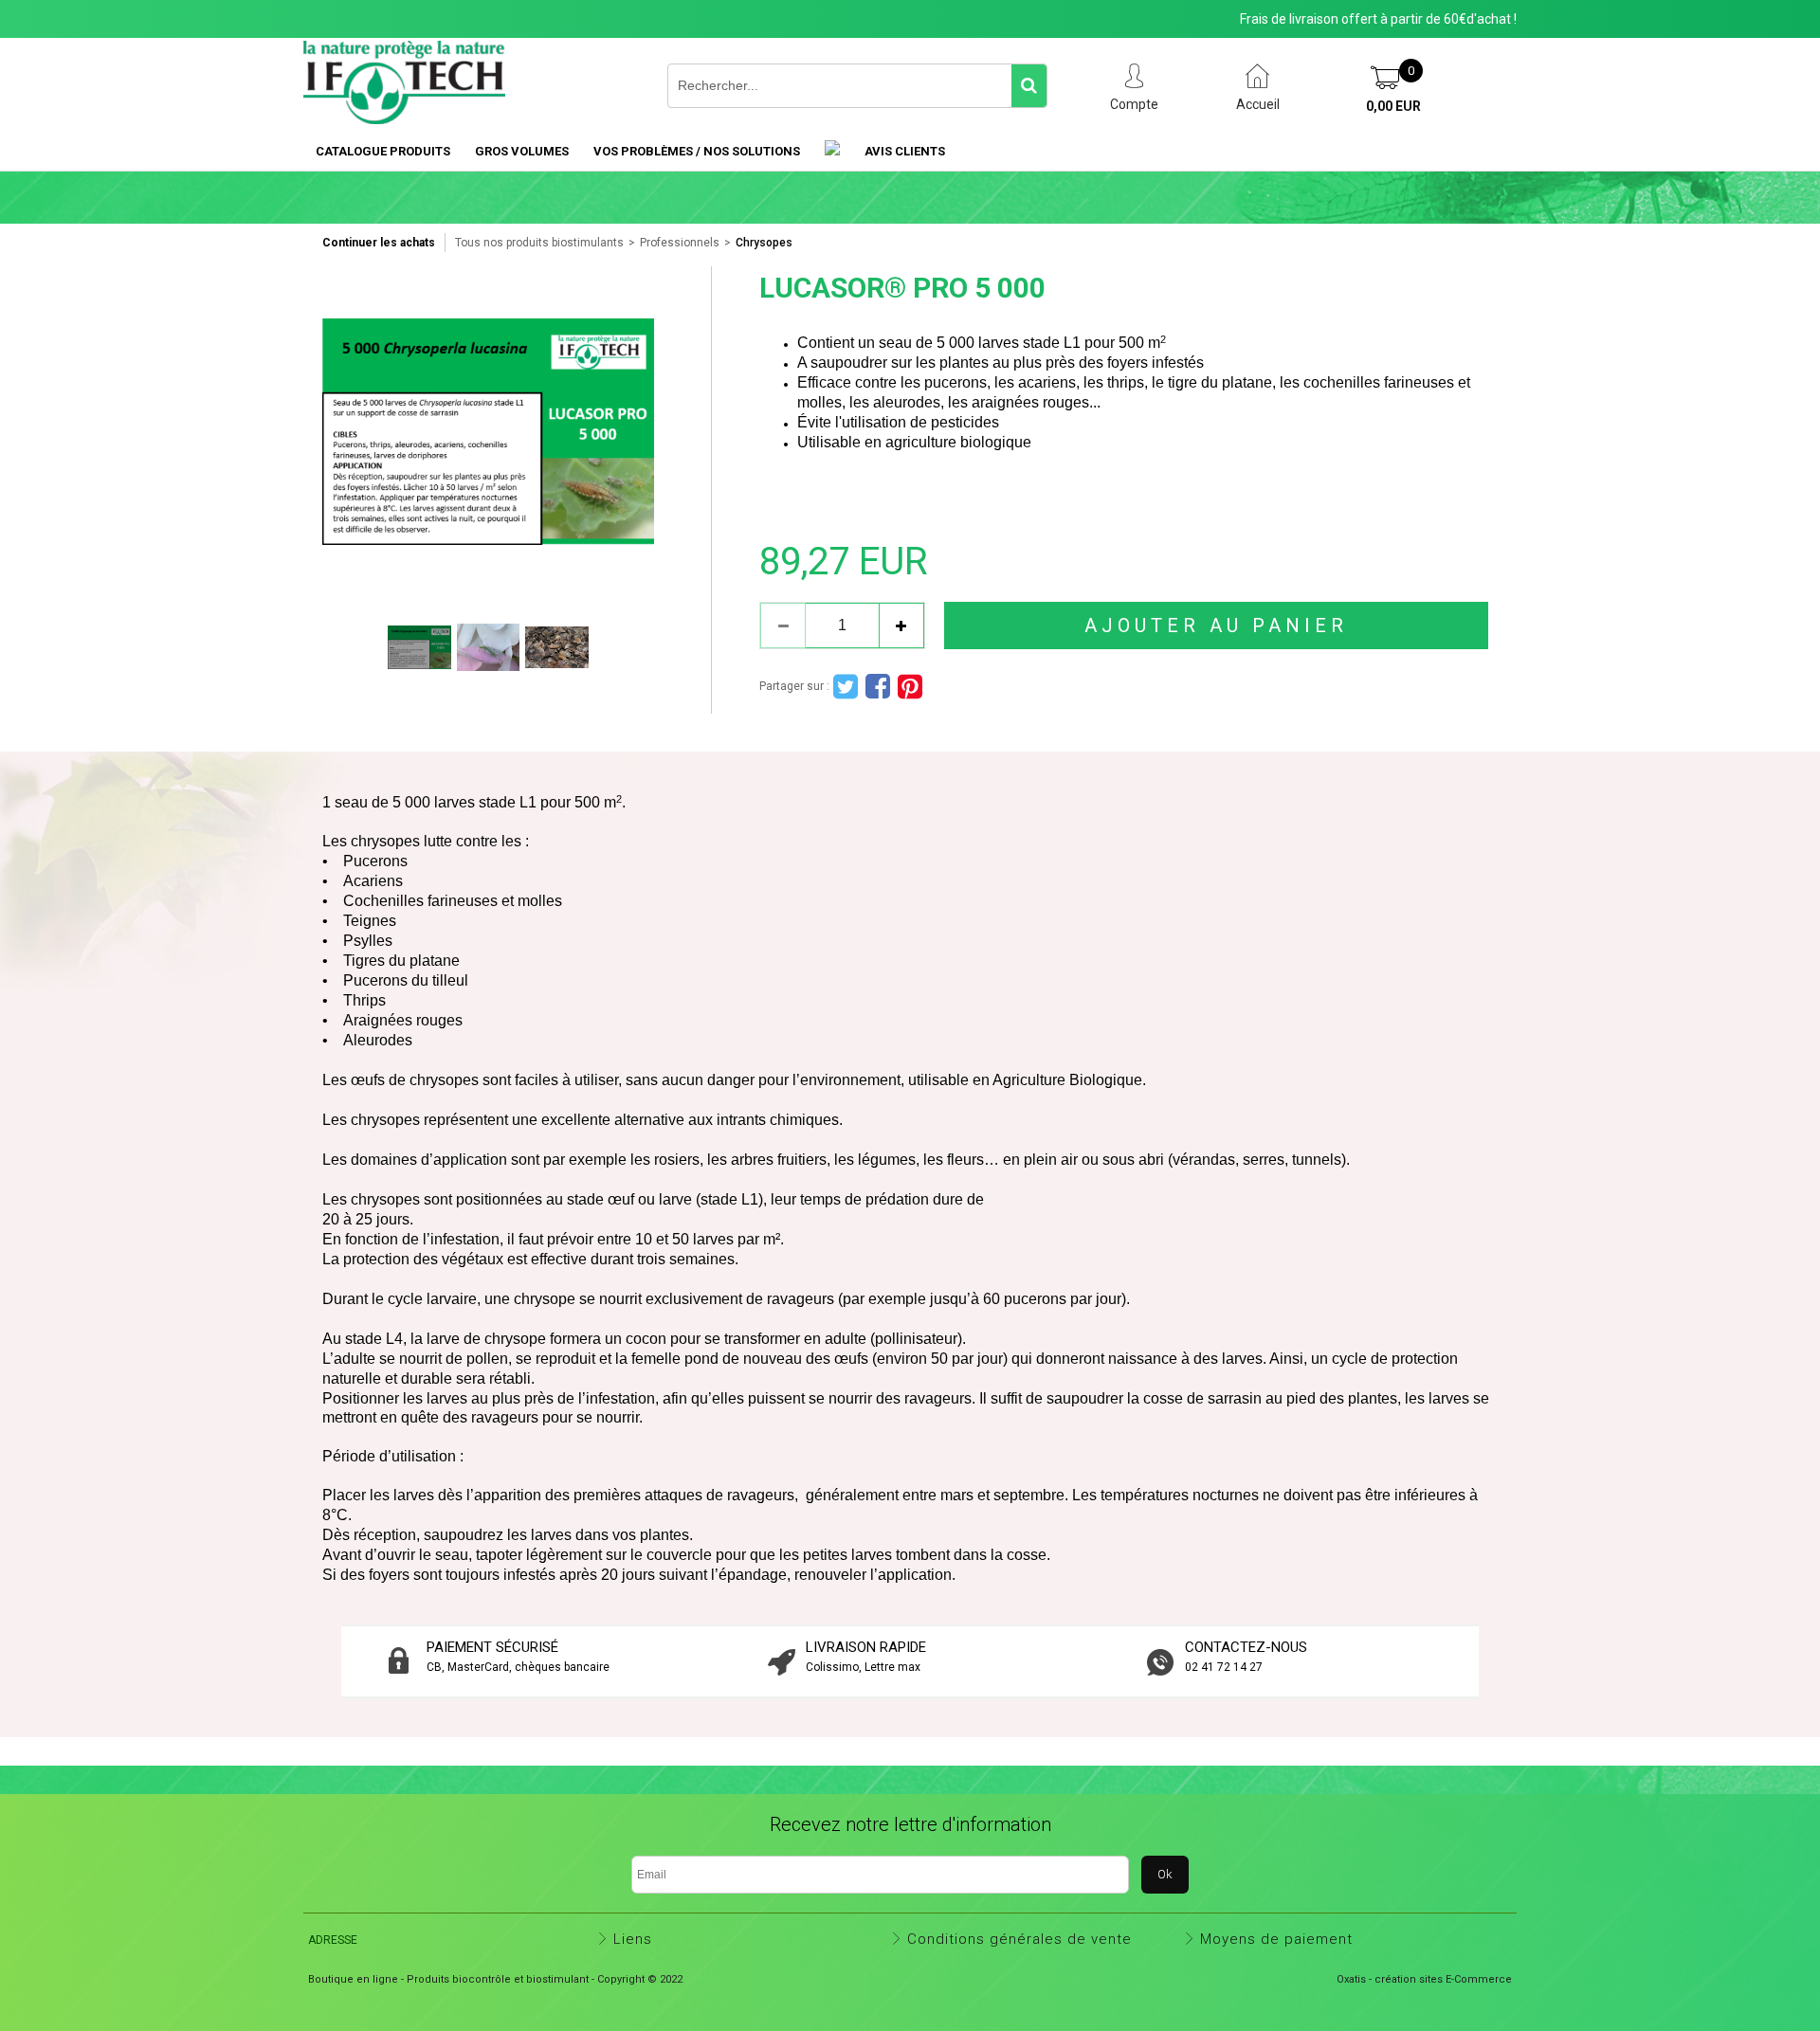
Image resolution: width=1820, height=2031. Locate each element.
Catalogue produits (383, 151)
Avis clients (905, 151)
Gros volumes (522, 151)
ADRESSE (333, 1940)
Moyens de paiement (1276, 1939)
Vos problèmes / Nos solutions (697, 151)
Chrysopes (764, 243)
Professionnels (680, 243)
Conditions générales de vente (1019, 1939)
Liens (633, 1939)
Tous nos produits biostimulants (539, 243)
